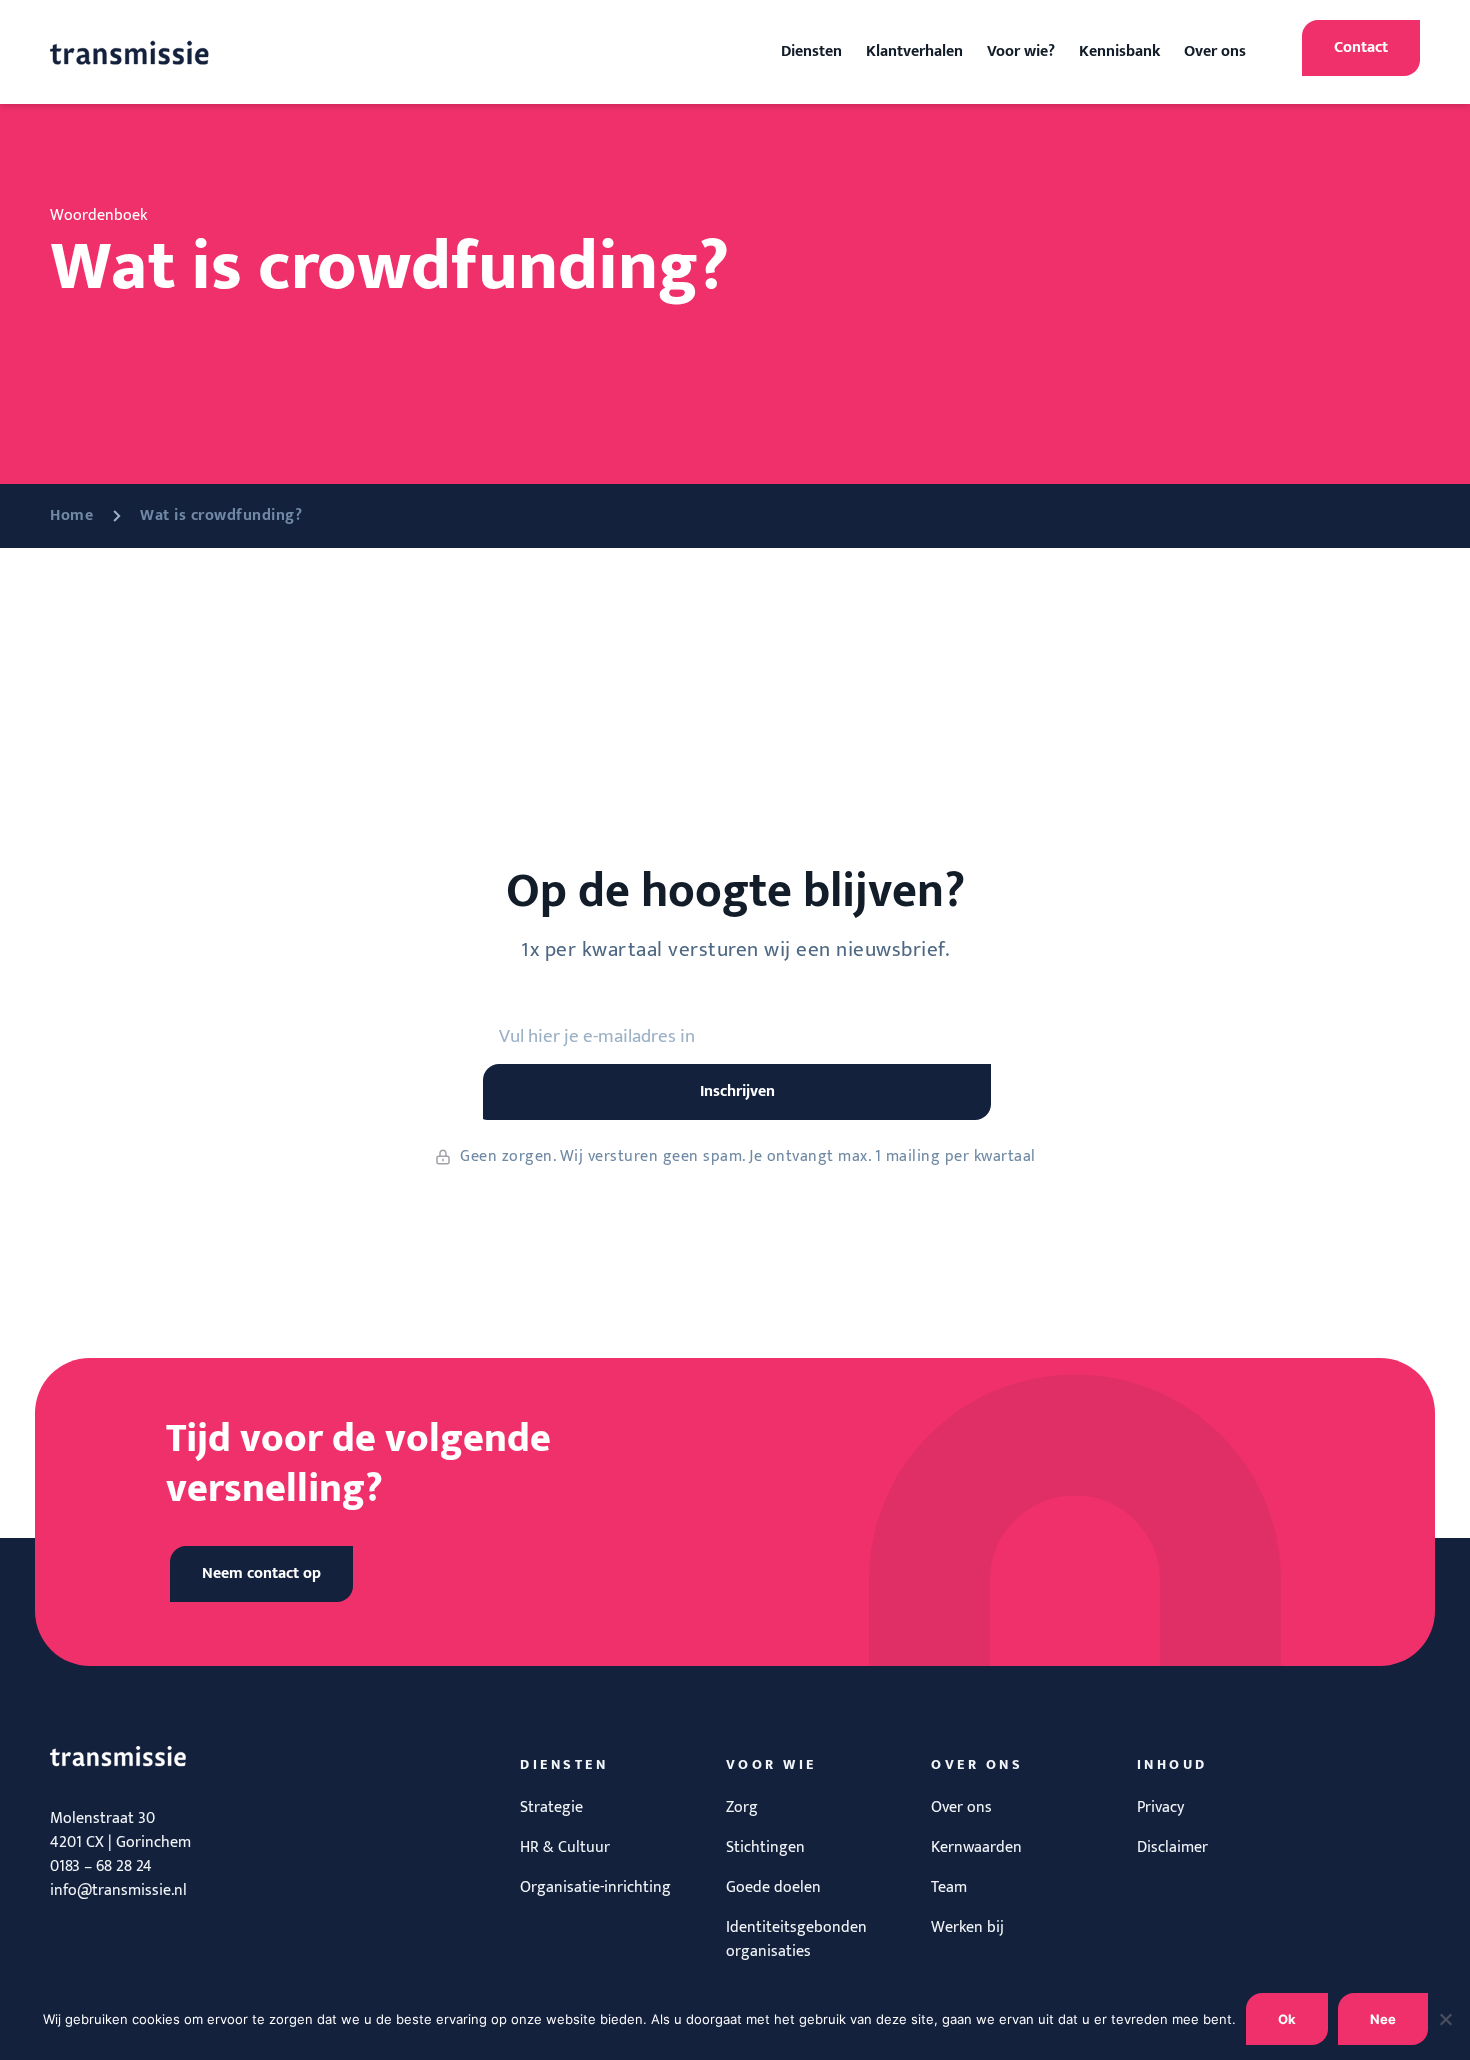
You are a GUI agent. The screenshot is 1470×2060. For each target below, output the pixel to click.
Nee (1383, 2019)
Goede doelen (773, 1887)
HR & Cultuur (565, 1847)
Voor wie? (1021, 51)
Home (71, 515)
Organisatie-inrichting (595, 1887)
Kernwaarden (976, 1847)
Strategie (551, 1807)
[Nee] (1445, 2019)
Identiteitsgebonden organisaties (796, 1939)
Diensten (811, 51)
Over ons (1215, 51)
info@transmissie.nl (118, 1890)
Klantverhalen (914, 51)
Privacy (1160, 1807)
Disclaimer (1172, 1847)
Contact (1361, 47)
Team (949, 1887)
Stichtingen (765, 1847)
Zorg (742, 1807)
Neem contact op (261, 1573)
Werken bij (967, 1927)
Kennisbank (1119, 51)
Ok (1287, 2019)
